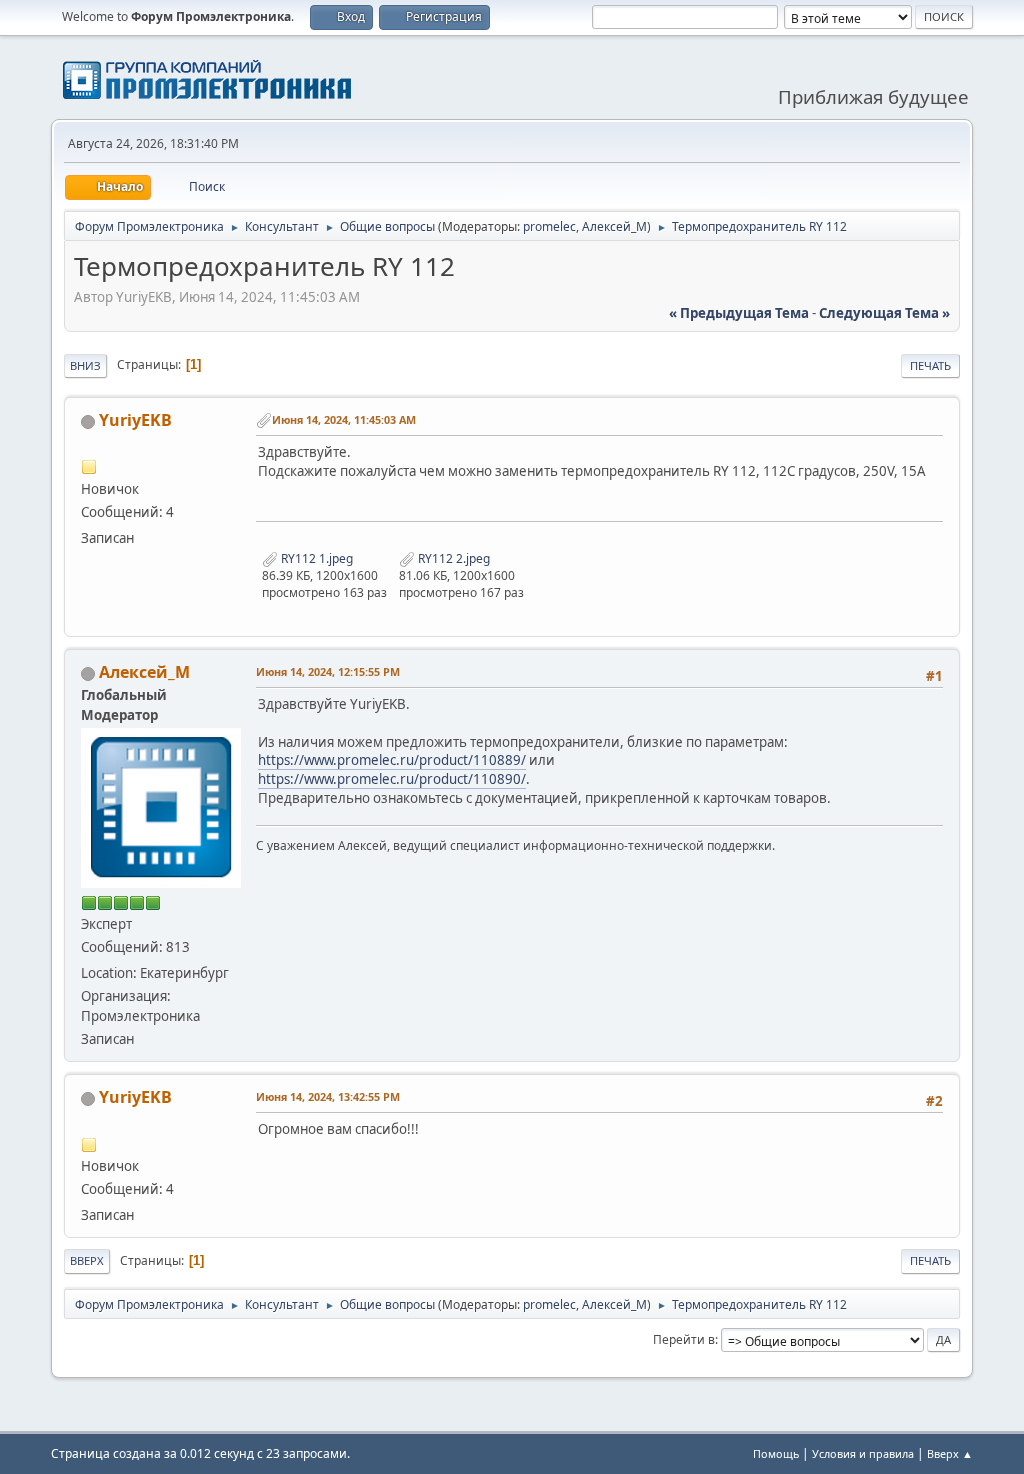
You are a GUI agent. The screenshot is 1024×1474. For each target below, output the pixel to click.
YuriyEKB (135, 420)
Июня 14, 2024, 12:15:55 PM (328, 671)
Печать (930, 365)
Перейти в (684, 1339)
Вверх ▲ (950, 1453)
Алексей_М (614, 226)
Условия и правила (863, 1453)
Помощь (776, 1453)
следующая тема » (884, 313)
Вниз (85, 365)
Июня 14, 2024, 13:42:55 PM (328, 1096)
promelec (549, 226)
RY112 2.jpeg (452, 558)
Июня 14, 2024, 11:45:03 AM (344, 419)
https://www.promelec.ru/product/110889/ (392, 760)
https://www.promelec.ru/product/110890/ (392, 779)
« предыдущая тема (739, 313)
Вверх (87, 1260)
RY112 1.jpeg (315, 558)
